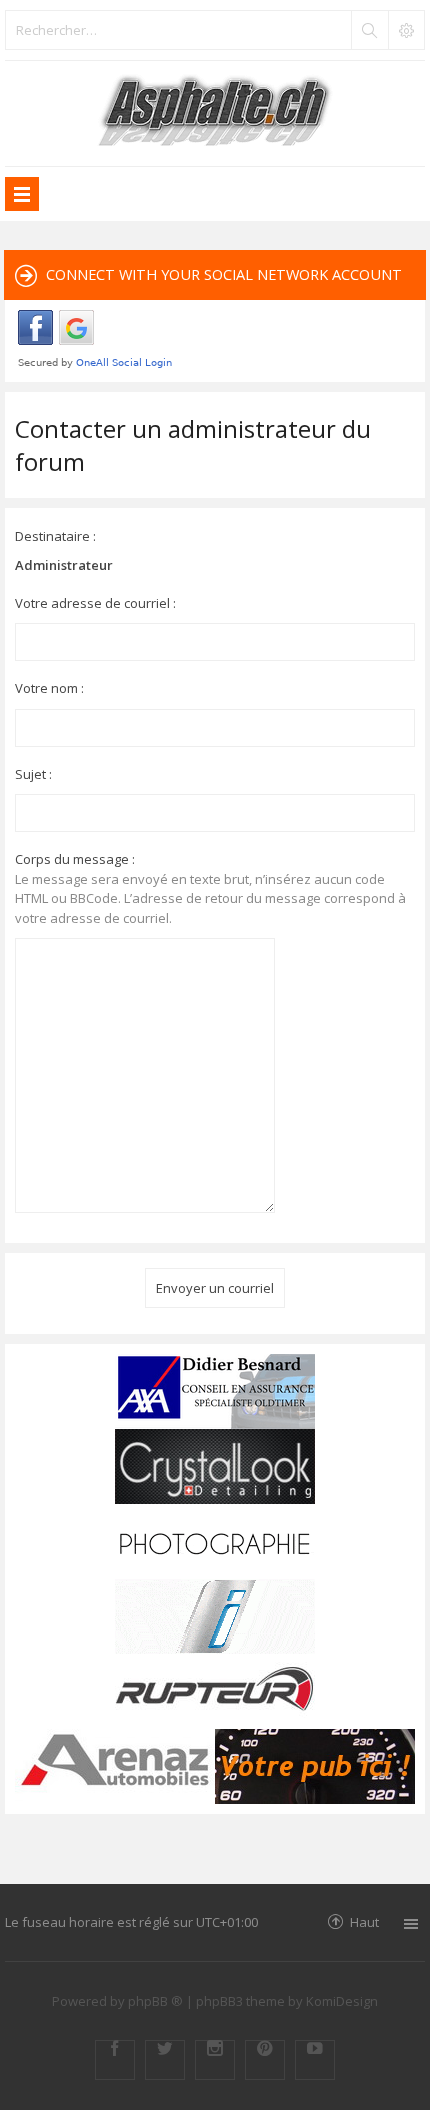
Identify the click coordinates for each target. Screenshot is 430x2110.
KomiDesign (342, 2001)
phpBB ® (155, 2001)
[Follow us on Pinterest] (265, 2060)
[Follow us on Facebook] (115, 2060)
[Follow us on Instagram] (215, 2060)
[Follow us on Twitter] (165, 2060)
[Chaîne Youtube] (315, 2060)
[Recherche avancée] (406, 30)
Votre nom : (49, 688)
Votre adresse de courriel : (95, 603)
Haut (364, 1921)
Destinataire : (55, 536)
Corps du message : (75, 859)
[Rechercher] (369, 30)
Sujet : (33, 774)
